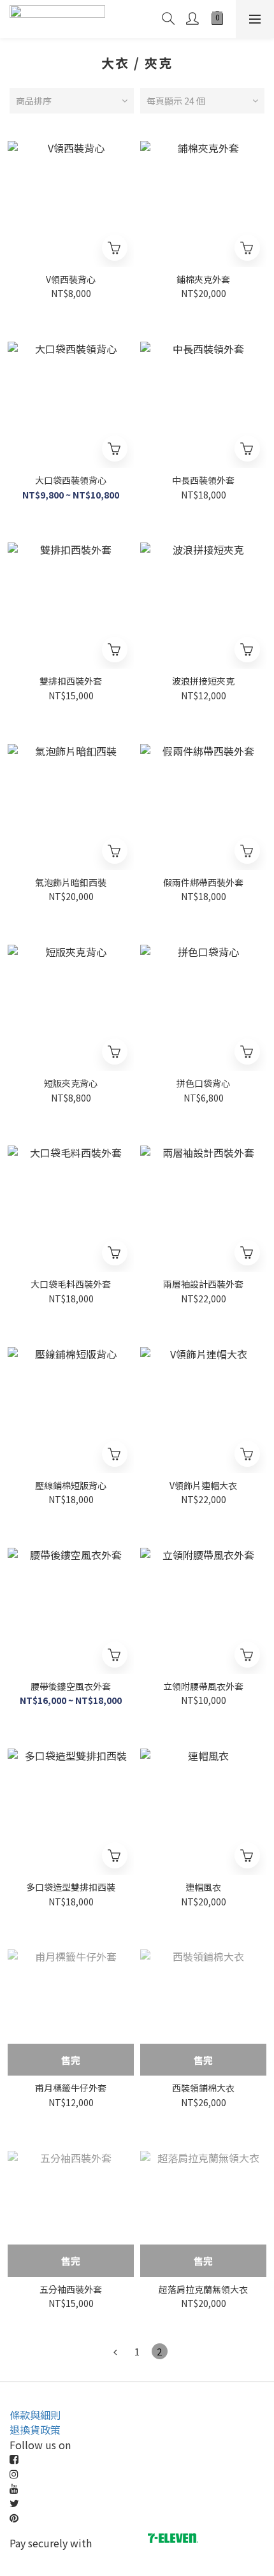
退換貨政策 (35, 2429)
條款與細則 (35, 2415)
